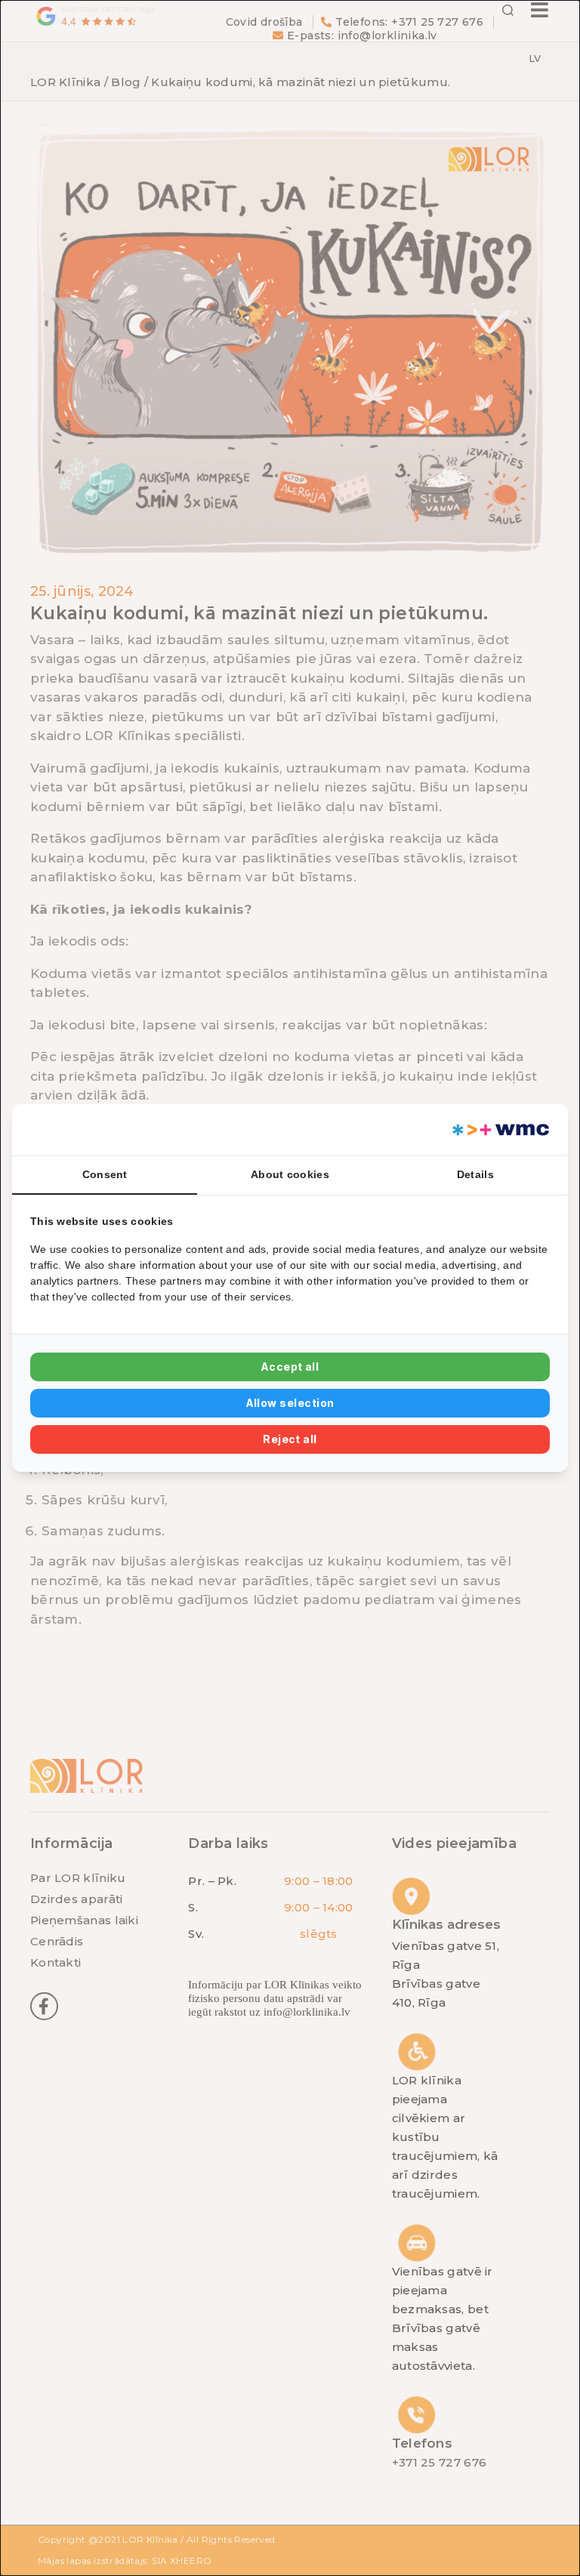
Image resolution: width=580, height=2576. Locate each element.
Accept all (290, 1367)
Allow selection (290, 1403)
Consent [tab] (105, 1174)
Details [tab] (475, 1174)
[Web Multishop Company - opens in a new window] (500, 1130)
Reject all (290, 1439)
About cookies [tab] (290, 1174)
